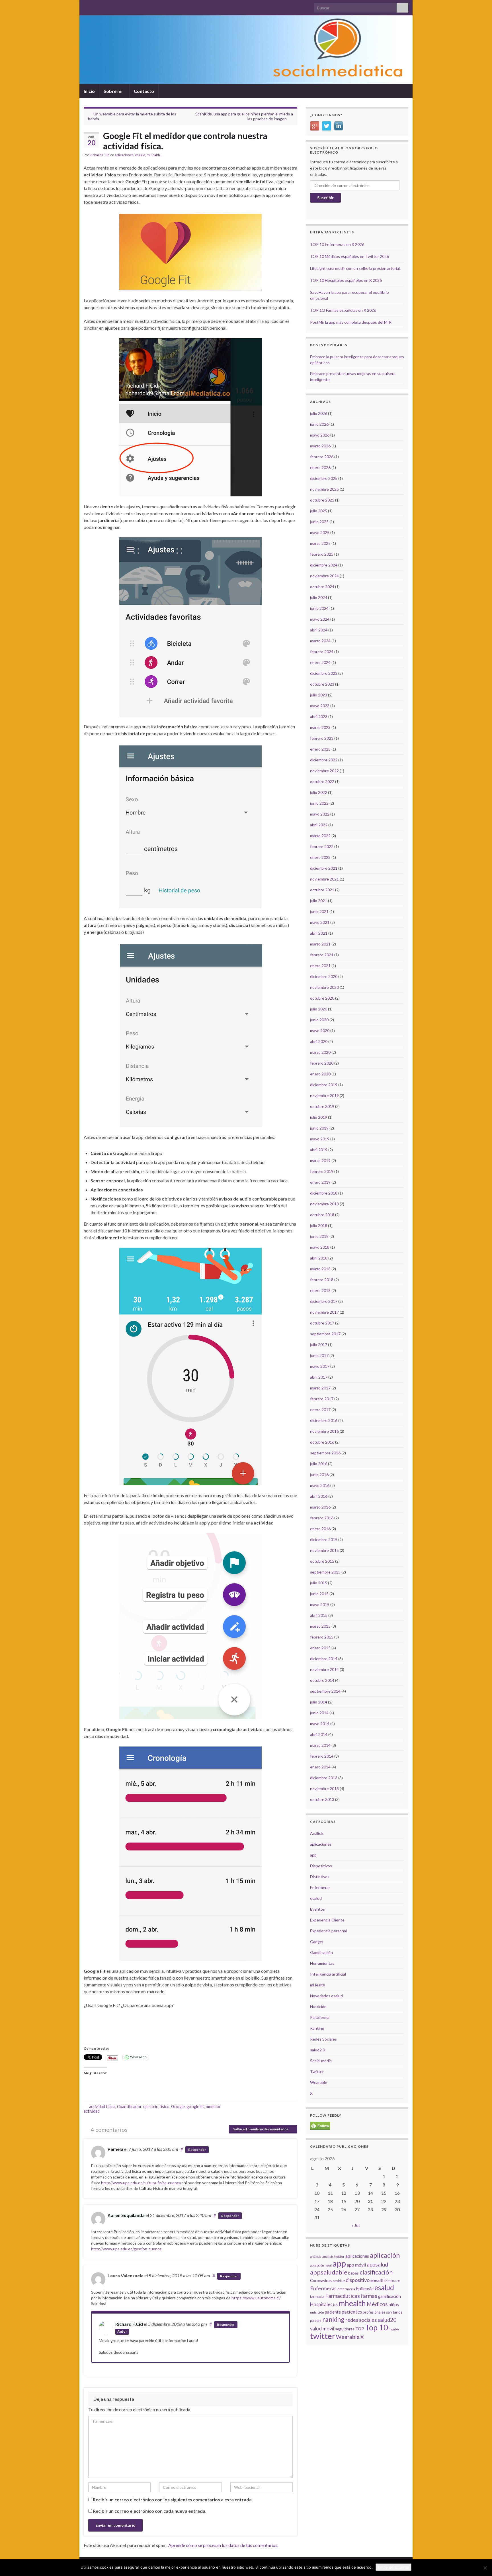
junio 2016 (319, 1475)
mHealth (153, 155)
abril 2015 (319, 1615)
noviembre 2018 (324, 1204)
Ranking (317, 2028)
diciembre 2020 (324, 976)
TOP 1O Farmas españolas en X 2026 (343, 310)
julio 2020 (319, 1009)
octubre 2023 (322, 684)
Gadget (317, 1942)
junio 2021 (319, 911)
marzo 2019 (320, 1160)
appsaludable (329, 2272)
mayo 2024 (320, 619)
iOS (336, 2305)
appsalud (377, 2264)
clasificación (376, 2272)
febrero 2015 (322, 1637)
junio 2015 (319, 1594)
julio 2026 (319, 413)
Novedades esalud (326, 1996)
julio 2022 (319, 792)
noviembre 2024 (324, 576)
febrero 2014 (322, 1756)
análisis (316, 2256)
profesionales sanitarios (383, 2312)
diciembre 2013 (324, 1778)
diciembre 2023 (324, 673)
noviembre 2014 (324, 1669)
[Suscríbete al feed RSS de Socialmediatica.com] (86, 6)
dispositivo (358, 2280)
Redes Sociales (323, 2039)
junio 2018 (319, 1236)
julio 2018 (319, 1225)
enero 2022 (320, 857)
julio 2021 (319, 901)
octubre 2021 (322, 890)
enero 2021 (320, 966)
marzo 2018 (320, 1269)
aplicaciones (124, 155)
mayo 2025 (320, 532)
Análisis (317, 1833)
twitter (323, 2336)
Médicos (377, 2304)
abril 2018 (319, 1258)
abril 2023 (319, 717)
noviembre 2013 (324, 1789)
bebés (353, 2273)
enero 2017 (320, 1410)
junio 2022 (319, 803)
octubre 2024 (322, 587)
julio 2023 (319, 695)
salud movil (322, 2329)
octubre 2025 (322, 500)
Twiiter (394, 2329)
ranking (333, 2319)
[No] (485, 2568)
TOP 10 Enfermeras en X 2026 (337, 244)
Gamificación (321, 1952)
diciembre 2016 (324, 1420)
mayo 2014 (320, 1724)
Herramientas (322, 1963)
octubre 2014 (322, 1680)
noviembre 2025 (324, 489)
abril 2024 (319, 630)
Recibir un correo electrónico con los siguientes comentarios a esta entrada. (173, 2499)
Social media (321, 2061)
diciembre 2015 (324, 1539)
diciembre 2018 (324, 1193)
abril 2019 (319, 1150)
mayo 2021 (320, 922)
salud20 (387, 2320)
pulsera (316, 2321)
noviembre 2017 (324, 1312)
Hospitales (321, 2304)
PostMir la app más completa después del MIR (351, 322)
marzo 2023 (320, 727)
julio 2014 (319, 1702)
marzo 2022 (320, 836)
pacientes (352, 2312)
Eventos (317, 1909)
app (313, 1855)
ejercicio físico (156, 2107)
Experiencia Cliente (327, 1920)
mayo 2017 (320, 1366)
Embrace (393, 2281)
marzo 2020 (320, 1052)
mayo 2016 (320, 1485)
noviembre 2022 (324, 771)
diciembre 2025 (324, 478)
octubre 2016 (322, 1442)
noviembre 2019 (324, 1096)
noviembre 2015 (324, 1550)
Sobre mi (113, 91)
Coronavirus (321, 2280)
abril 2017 (319, 1377)
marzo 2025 (320, 543)
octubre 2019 (322, 1106)
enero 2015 (320, 1648)
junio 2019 (319, 1128)
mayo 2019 (320, 1139)
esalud (140, 155)
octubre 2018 (322, 1215)
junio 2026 (319, 424)
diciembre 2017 (324, 1301)
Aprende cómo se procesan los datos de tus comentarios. (223, 2545)
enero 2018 (320, 1290)
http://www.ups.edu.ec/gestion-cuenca (126, 2249)
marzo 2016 (320, 1507)
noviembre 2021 (324, 879)
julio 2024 (319, 597)
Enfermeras (320, 1887)
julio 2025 (319, 511)
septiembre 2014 (325, 1691)
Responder (197, 2150)
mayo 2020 (320, 1031)
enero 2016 (320, 1529)
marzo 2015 (320, 1626)
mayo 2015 (320, 1604)
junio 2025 (319, 522)
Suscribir (325, 198)
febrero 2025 (322, 554)
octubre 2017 (322, 1323)
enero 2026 (320, 467)
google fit (195, 2107)
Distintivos (320, 1877)
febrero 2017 (322, 1399)
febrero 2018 (322, 1280)
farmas (369, 2296)
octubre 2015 (322, 1561)
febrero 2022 (322, 846)
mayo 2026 (320, 435)
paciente (333, 2312)
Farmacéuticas (343, 2296)
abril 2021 (319, 933)
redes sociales (361, 2320)
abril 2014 (319, 1734)
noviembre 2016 (324, 1431)
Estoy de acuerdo (393, 2567)
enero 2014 (320, 1767)
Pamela (115, 2149)
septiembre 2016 (325, 1453)
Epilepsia (365, 2288)
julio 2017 (319, 1345)
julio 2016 (319, 1464)
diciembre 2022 (324, 760)
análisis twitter (333, 2256)
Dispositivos (321, 1866)
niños (394, 2304)
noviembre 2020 (324, 987)
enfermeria (346, 2289)
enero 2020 (320, 1074)
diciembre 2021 (324, 868)
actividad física (102, 2107)
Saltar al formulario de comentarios (261, 2129)
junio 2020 (319, 1020)
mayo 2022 (320, 814)
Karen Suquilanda (126, 2215)
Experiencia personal (328, 1931)
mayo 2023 (320, 706)
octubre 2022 (322, 781)
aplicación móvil (321, 2265)
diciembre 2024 (324, 565)
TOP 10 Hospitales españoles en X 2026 (346, 280)
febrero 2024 (322, 652)
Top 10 (377, 2327)
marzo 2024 (320, 641)
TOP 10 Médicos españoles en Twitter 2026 (349, 256)
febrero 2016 (322, 1518)
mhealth (352, 2303)
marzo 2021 (320, 944)
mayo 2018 (320, 1247)
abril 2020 (319, 1041)
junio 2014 (319, 1713)
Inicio (89, 91)
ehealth (378, 2280)
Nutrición (318, 2007)
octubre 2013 (322, 1799)
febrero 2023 (322, 738)
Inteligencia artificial (328, 1974)
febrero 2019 (322, 1171)
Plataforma (320, 2017)
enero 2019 (320, 1182)
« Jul (355, 2225)
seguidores (345, 2329)
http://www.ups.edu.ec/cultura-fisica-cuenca (141, 2183)
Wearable (319, 2082)
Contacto (144, 91)
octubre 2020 (322, 998)
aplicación (385, 2255)
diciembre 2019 (324, 1085)
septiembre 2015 (325, 1572)
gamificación (389, 2296)
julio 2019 (319, 1117)
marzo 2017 (320, 1388)
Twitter (317, 2071)
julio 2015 (319, 1583)
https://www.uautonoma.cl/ (256, 2298)
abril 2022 (319, 825)
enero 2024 (320, 662)
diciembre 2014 (324, 1659)
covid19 (339, 2281)
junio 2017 (319, 1355)
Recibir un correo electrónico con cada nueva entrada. (150, 2511)
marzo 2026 (320, 446)
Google (178, 2107)
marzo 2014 (320, 1745)
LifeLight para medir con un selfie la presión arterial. (355, 268)
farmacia (317, 2296)
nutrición (317, 2312)
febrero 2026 (322, 457)
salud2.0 (317, 2050)
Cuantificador (129, 2107)
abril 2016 (319, 1496)
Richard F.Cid (100, 155)
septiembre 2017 (325, 1334)
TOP (360, 2329)
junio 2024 (319, 608)
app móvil (356, 2265)
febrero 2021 (322, 955)
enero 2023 (320, 749)
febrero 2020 (322, 1063)
